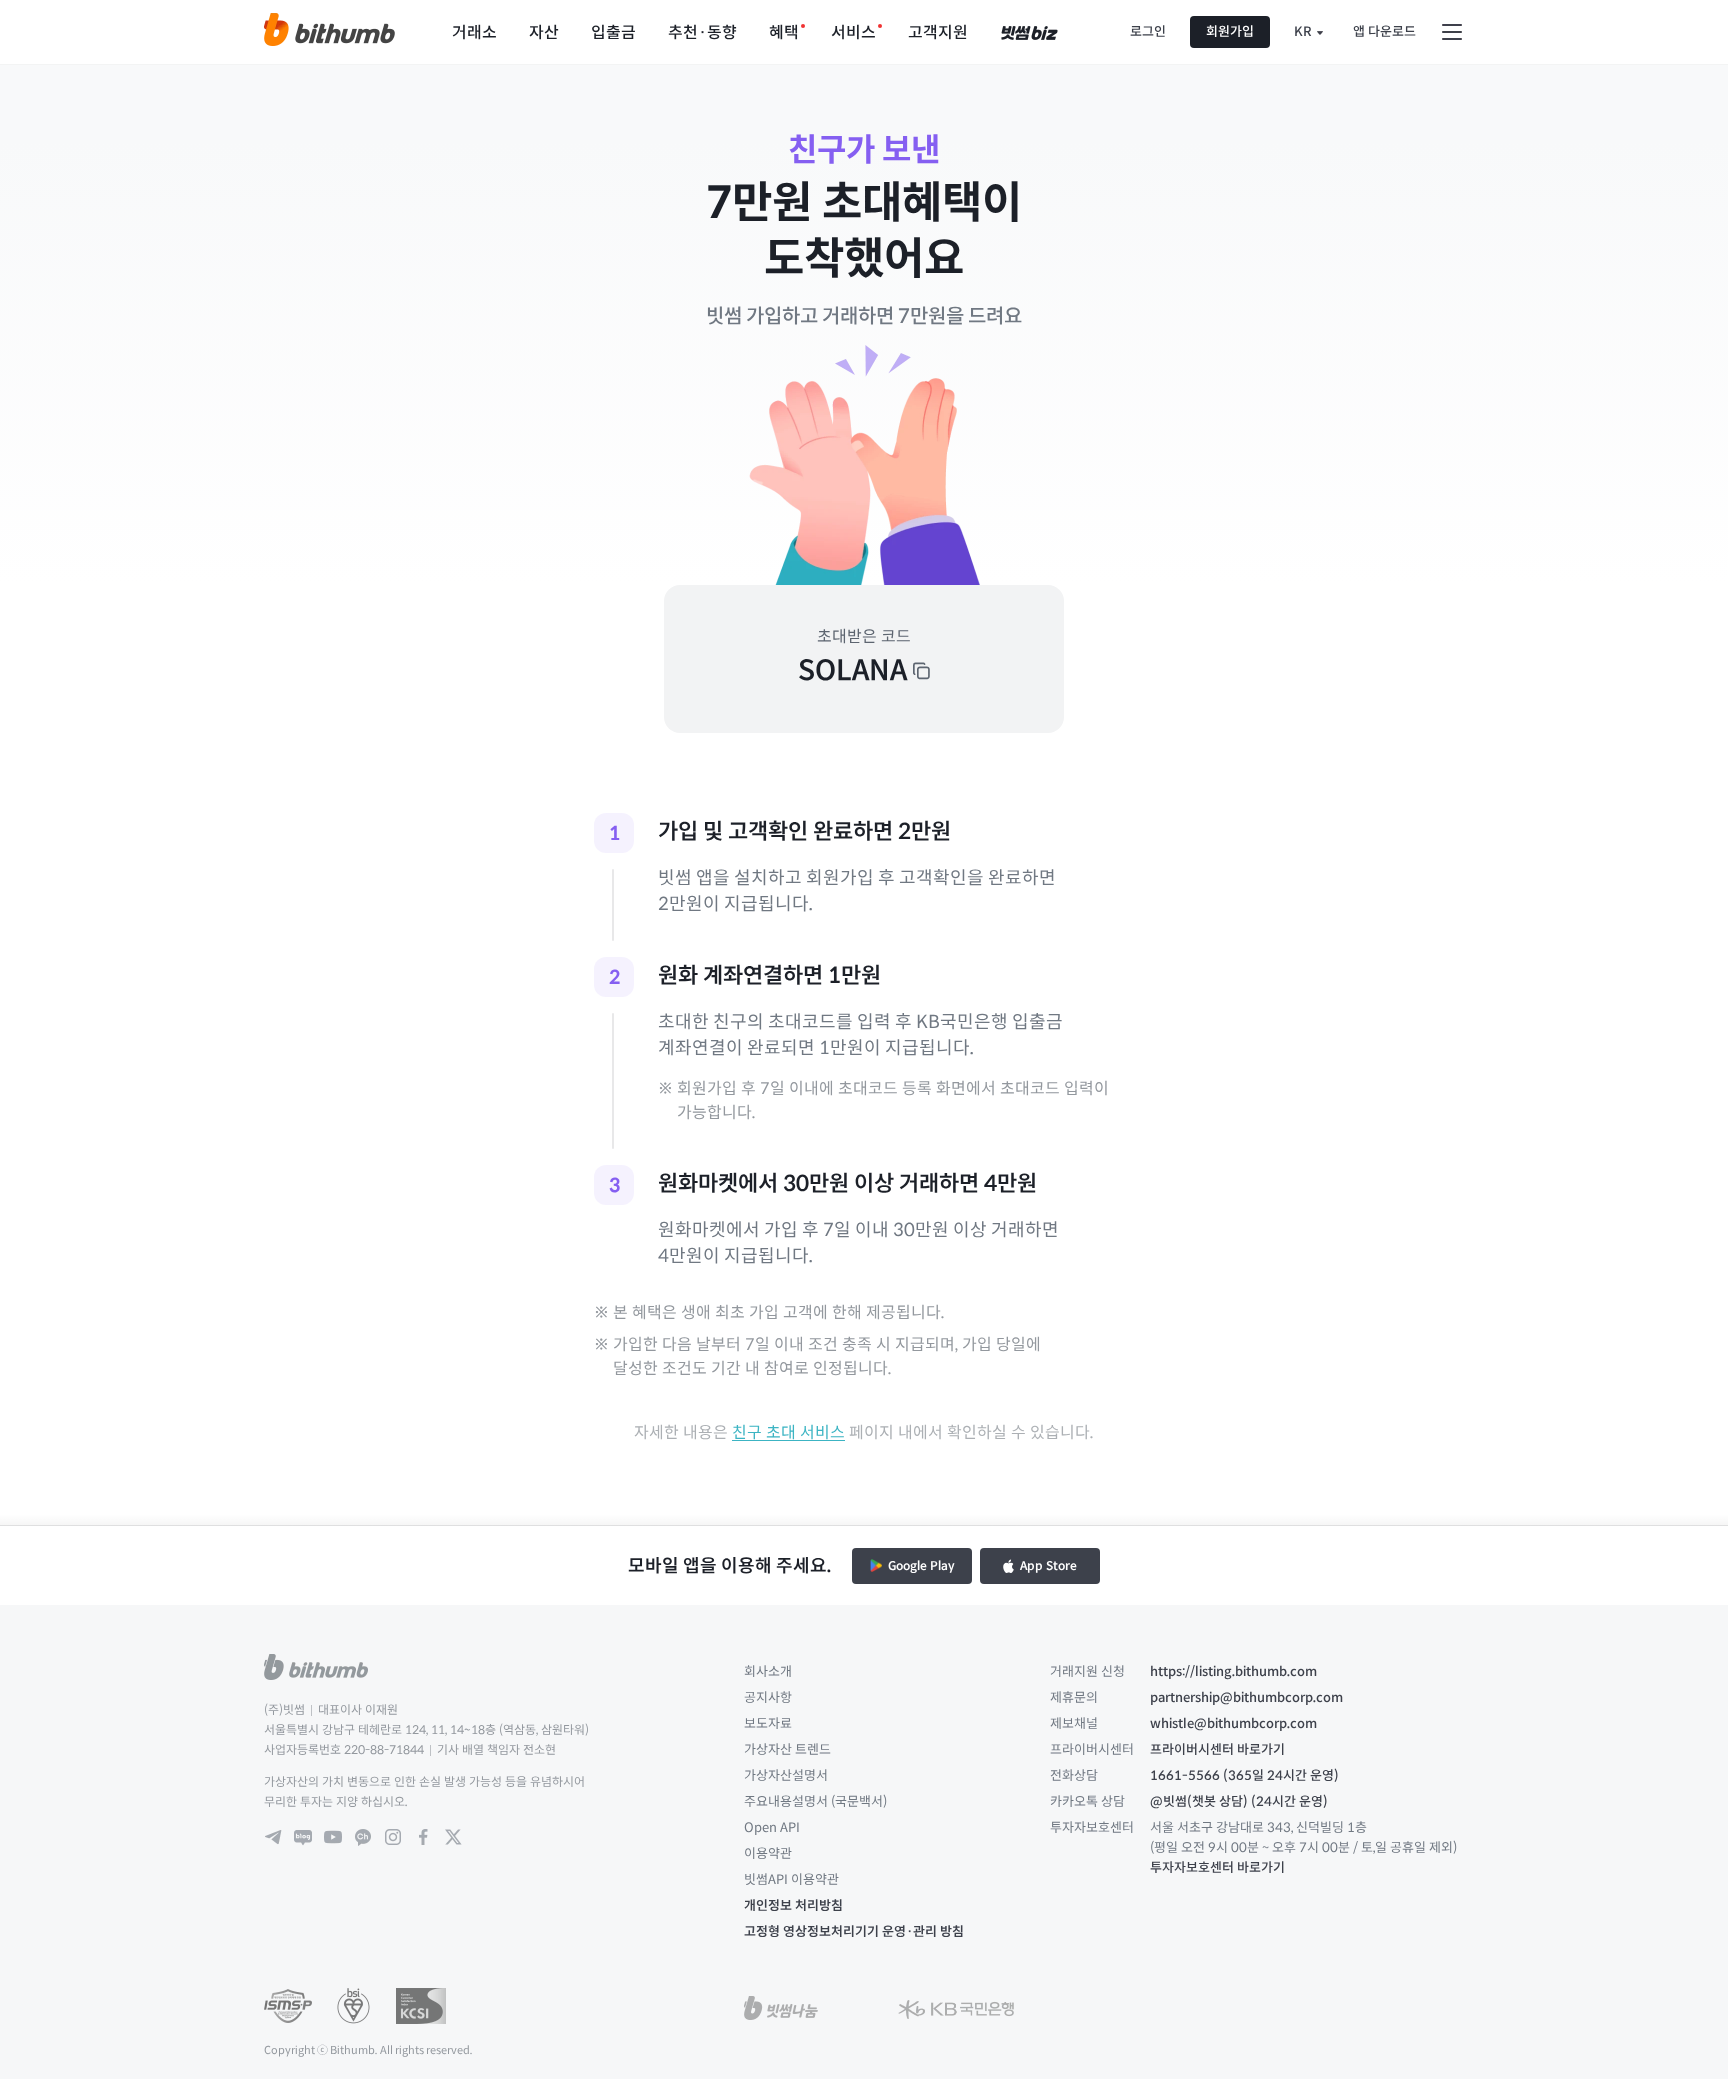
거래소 (474, 32)
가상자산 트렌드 (787, 1749)
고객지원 (938, 32)
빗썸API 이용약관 (791, 1879)
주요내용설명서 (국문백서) (815, 1801)
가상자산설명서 (786, 1775)
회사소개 (768, 1671)
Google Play (921, 1565)
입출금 (613, 32)
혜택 (784, 32)
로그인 (1148, 31)
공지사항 (768, 1697)
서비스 (853, 32)
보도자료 (768, 1723)
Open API (772, 1827)
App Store (1048, 1565)
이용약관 (768, 1853)
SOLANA (852, 670)
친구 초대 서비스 (788, 1432)
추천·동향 (702, 32)
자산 (544, 32)
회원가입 (1230, 31)
